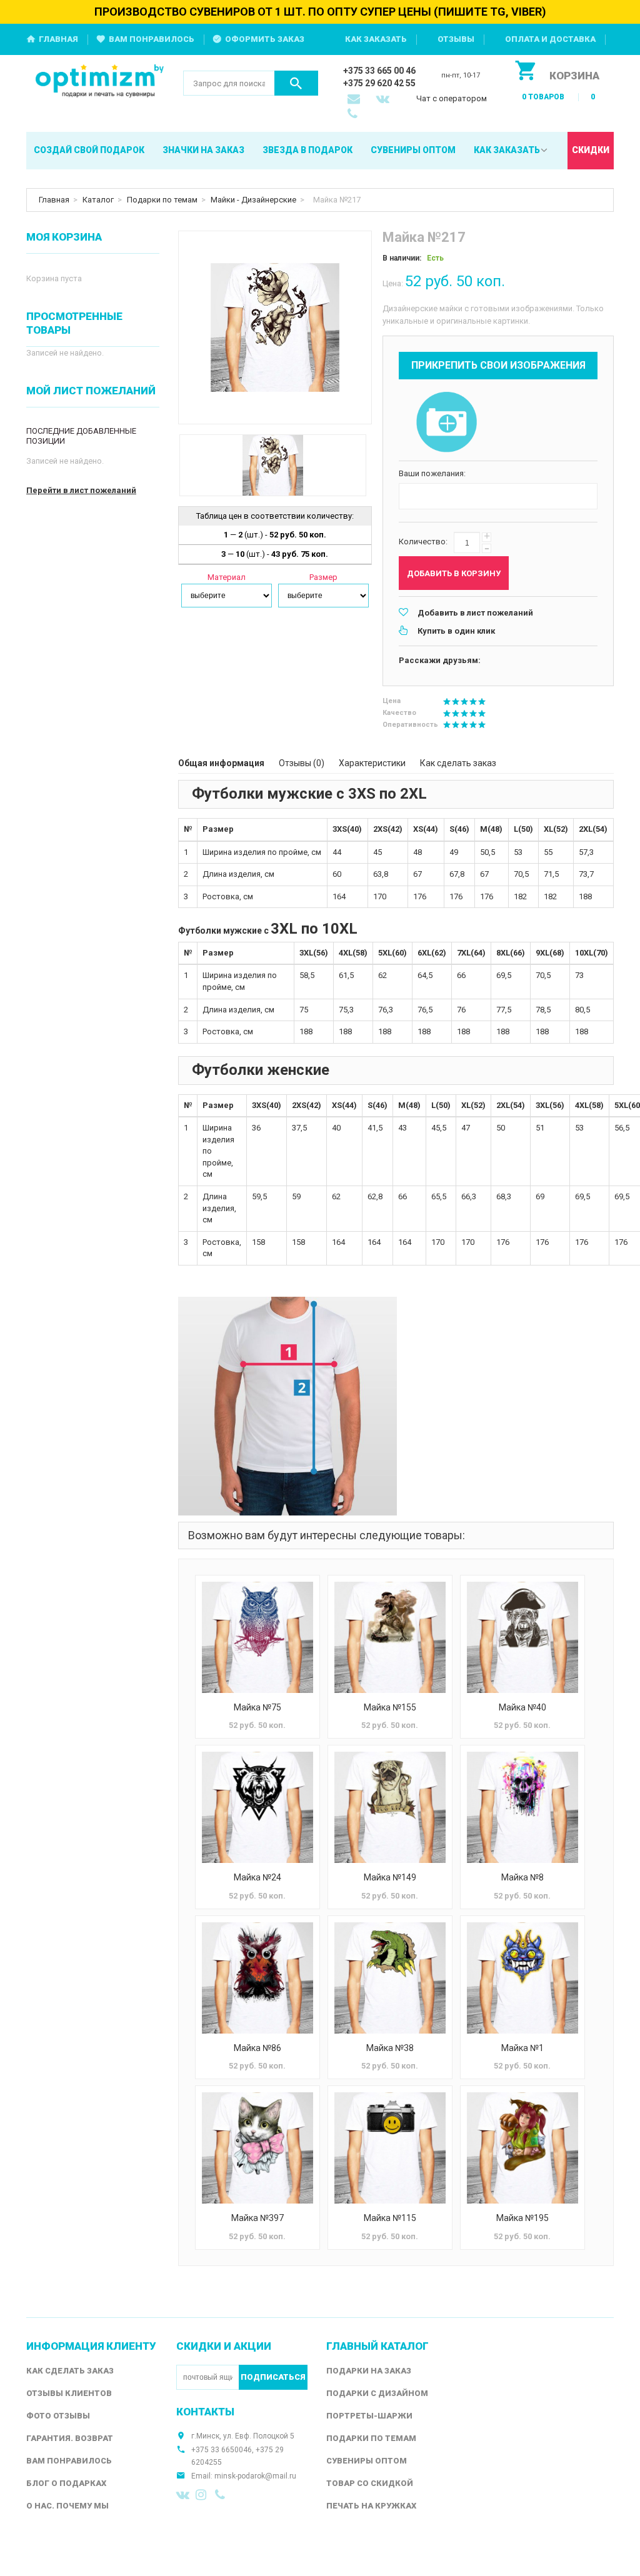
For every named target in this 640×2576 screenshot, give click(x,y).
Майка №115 (390, 2218)
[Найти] (296, 83)
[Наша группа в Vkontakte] (183, 2495)
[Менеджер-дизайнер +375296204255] (355, 115)
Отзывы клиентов (69, 2393)
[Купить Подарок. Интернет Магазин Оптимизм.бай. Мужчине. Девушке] (100, 82)
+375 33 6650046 (222, 2450)
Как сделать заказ (458, 763)
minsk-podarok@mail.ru (255, 2476)
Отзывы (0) (302, 763)
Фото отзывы (58, 2416)
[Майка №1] (522, 1978)
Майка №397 (257, 2218)
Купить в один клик (456, 631)
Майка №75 (257, 1707)
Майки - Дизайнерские (253, 200)
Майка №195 (522, 2218)
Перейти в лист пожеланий (81, 490)
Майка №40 (522, 1707)
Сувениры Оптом (367, 2461)
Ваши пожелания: (432, 473)
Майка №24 (257, 1877)
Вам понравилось (152, 39)
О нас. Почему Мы (67, 2506)
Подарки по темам (162, 200)
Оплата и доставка (550, 39)
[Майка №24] (257, 1807)
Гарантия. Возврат (70, 2438)
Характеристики (372, 763)
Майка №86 (257, 2048)
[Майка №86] (257, 1978)
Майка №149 (390, 1877)
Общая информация (221, 763)
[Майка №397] (257, 2148)
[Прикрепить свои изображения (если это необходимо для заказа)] (446, 423)
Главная (58, 39)
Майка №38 (390, 2048)
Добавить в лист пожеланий (475, 613)
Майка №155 (390, 1707)
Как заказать (376, 39)
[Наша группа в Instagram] (202, 2495)
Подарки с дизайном (377, 2393)
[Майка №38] (390, 1978)
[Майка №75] (257, 1637)
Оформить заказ (265, 39)
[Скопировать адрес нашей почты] (355, 100)
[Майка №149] (390, 1807)
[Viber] (222, 2495)
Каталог (98, 200)
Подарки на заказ (369, 2371)
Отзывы (456, 39)
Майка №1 (522, 2048)
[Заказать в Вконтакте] (384, 100)
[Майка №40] (522, 1637)
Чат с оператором (452, 98)
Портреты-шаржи (369, 2416)
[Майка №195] (522, 2148)
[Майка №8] (522, 1807)
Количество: (423, 542)
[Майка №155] (390, 1637)
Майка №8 (522, 1877)
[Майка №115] (390, 2148)
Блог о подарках (66, 2483)
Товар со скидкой (370, 2483)
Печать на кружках (371, 2506)
